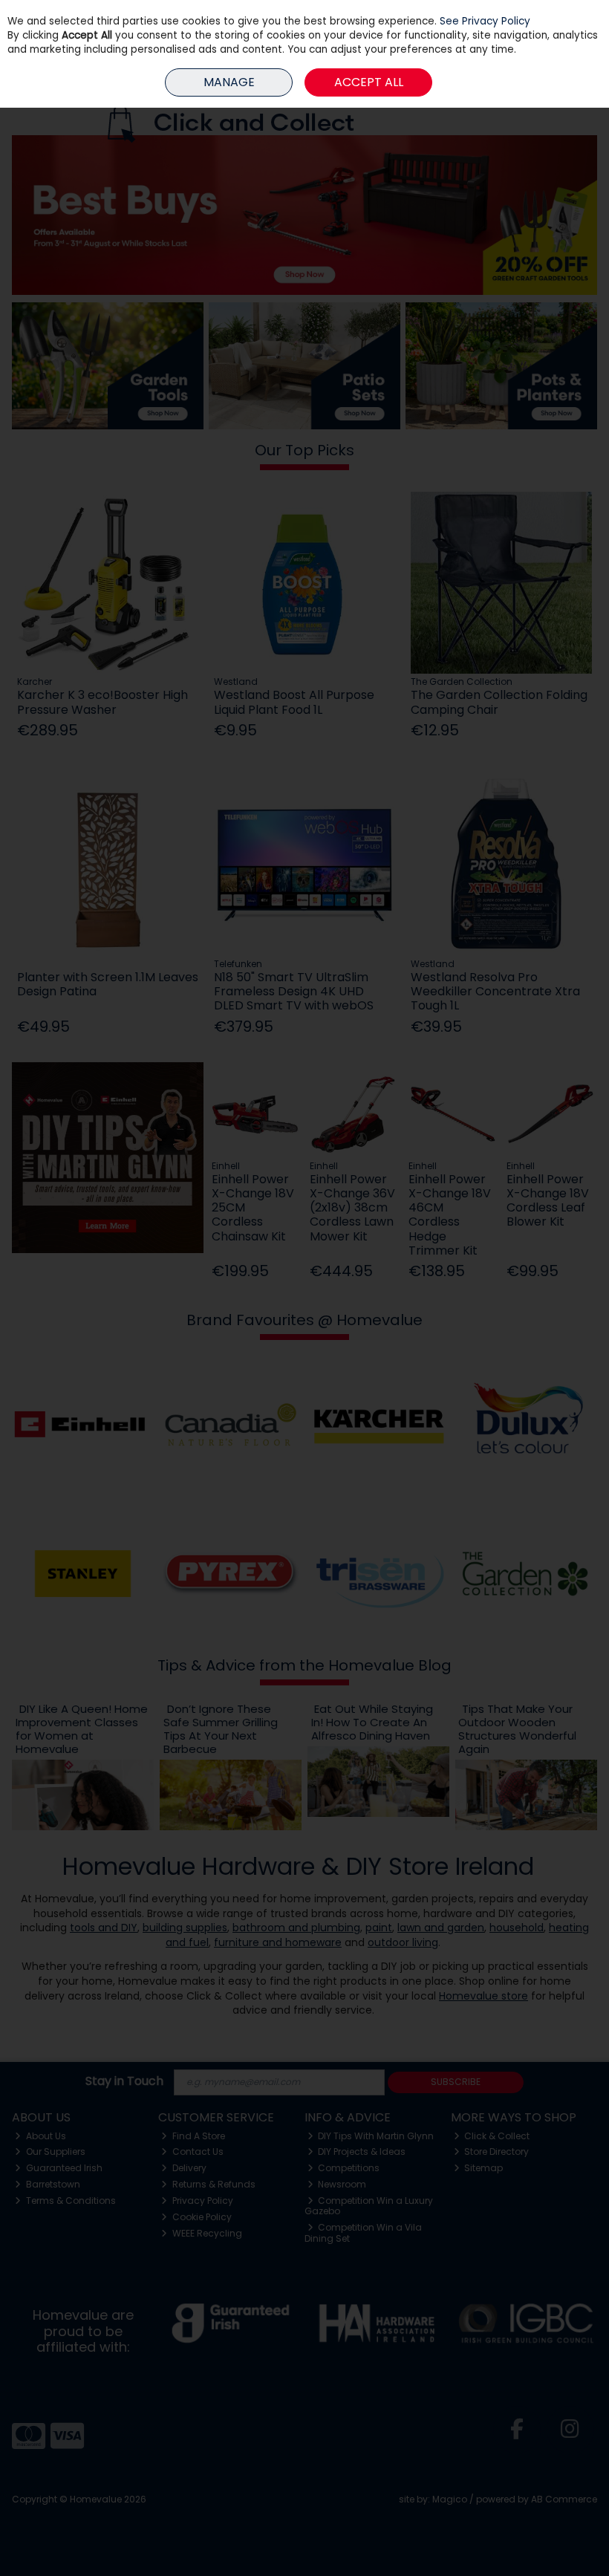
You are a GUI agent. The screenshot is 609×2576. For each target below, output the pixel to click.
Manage (229, 82)
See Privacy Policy (485, 21)
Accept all (369, 82)
